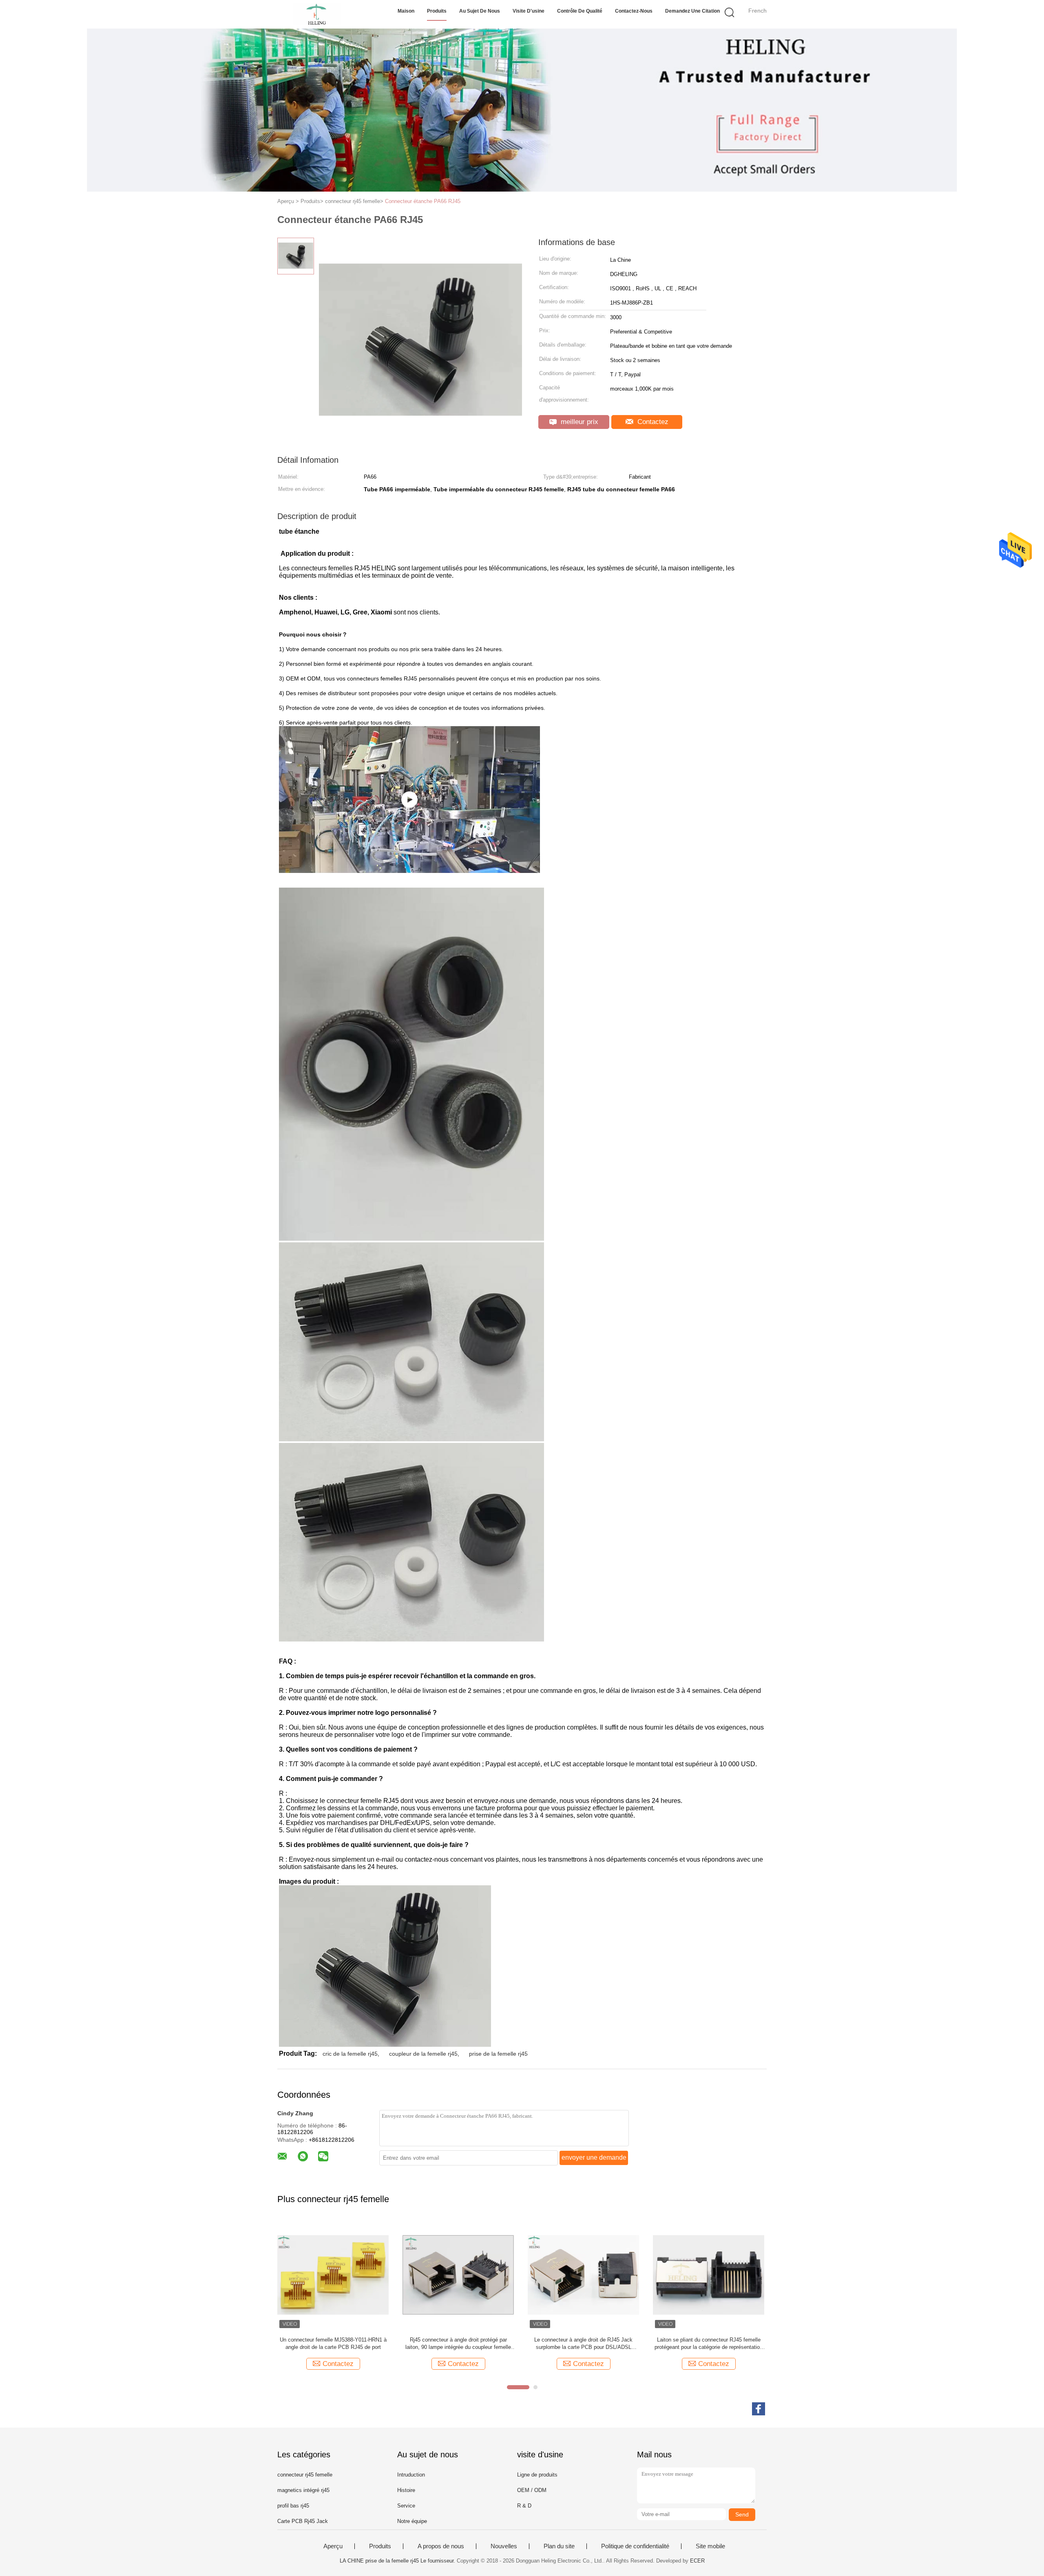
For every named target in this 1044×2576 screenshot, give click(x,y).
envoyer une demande (594, 2157)
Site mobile (710, 2546)
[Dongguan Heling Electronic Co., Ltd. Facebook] (759, 2409)
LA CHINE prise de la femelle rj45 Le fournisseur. (398, 2561)
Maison (406, 11)
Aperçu (333, 2546)
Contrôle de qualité (580, 11)
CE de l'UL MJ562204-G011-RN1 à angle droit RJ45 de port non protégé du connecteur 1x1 (709, 2343)
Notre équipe (412, 2521)
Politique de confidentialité (635, 2546)
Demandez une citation (692, 11)
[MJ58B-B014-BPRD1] (333, 2274)
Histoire (406, 2490)
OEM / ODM (532, 2490)
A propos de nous (441, 2546)
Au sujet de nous (480, 11)
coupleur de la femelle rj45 (423, 2054)
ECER (697, 2561)
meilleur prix (578, 422)
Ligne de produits (537, 2475)
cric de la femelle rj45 (350, 2054)
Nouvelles (504, 2546)
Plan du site (559, 2546)
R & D (524, 2506)
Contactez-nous (634, 11)
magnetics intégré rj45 (303, 2490)
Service (406, 2506)
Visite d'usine (529, 11)
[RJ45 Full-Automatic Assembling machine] (409, 800)
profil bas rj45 (293, 2506)
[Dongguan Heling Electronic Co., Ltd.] (317, 14)
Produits (437, 11)
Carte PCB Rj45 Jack (303, 2521)
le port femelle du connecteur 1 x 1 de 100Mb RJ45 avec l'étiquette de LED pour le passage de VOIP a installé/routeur (458, 2344)
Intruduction (411, 2475)
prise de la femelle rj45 (498, 2054)
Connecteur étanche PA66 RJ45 (423, 201)
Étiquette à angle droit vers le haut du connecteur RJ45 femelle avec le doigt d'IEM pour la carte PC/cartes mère (583, 2344)
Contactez (652, 422)
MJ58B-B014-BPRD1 (333, 2340)
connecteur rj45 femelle (305, 2475)
